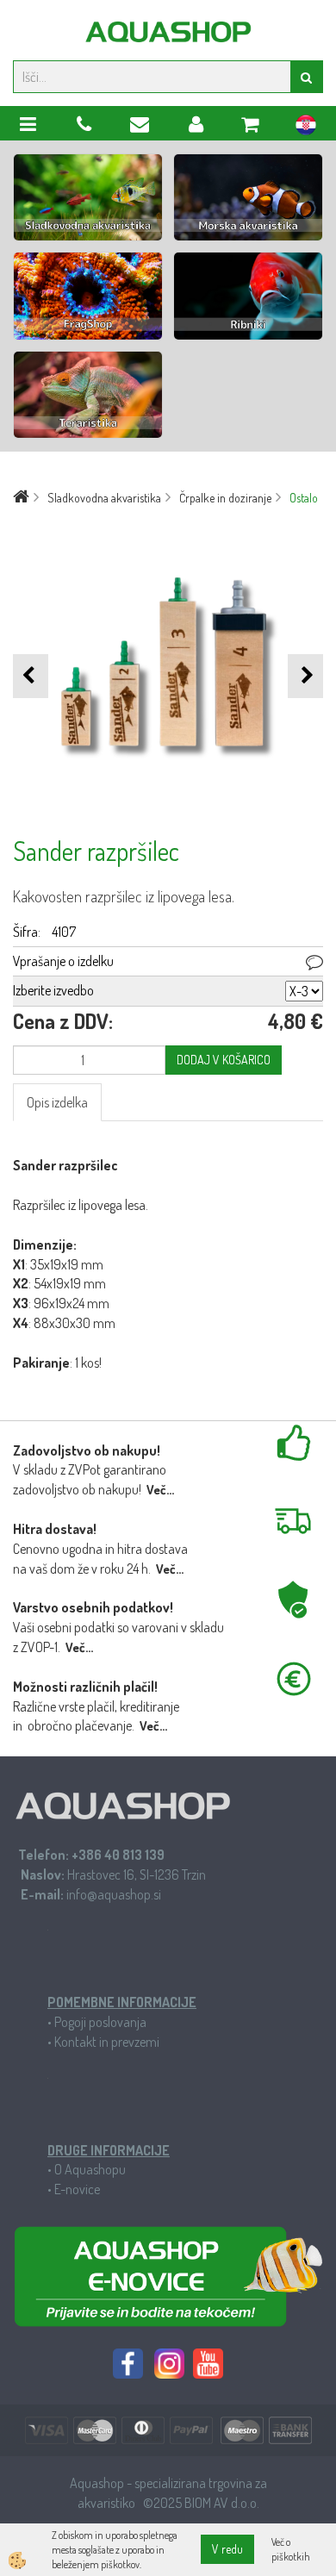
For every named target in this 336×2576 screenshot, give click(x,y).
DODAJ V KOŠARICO (224, 1060)
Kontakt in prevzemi (107, 2042)
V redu (227, 2549)
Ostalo (304, 498)
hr (306, 128)
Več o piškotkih (291, 2549)
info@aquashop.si (114, 1894)
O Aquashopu (90, 2169)
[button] (305, 676)
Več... (160, 1490)
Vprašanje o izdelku (63, 961)
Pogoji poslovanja (100, 2022)
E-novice (77, 2189)
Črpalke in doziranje (225, 498)
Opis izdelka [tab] (57, 1102)
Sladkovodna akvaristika (104, 498)
